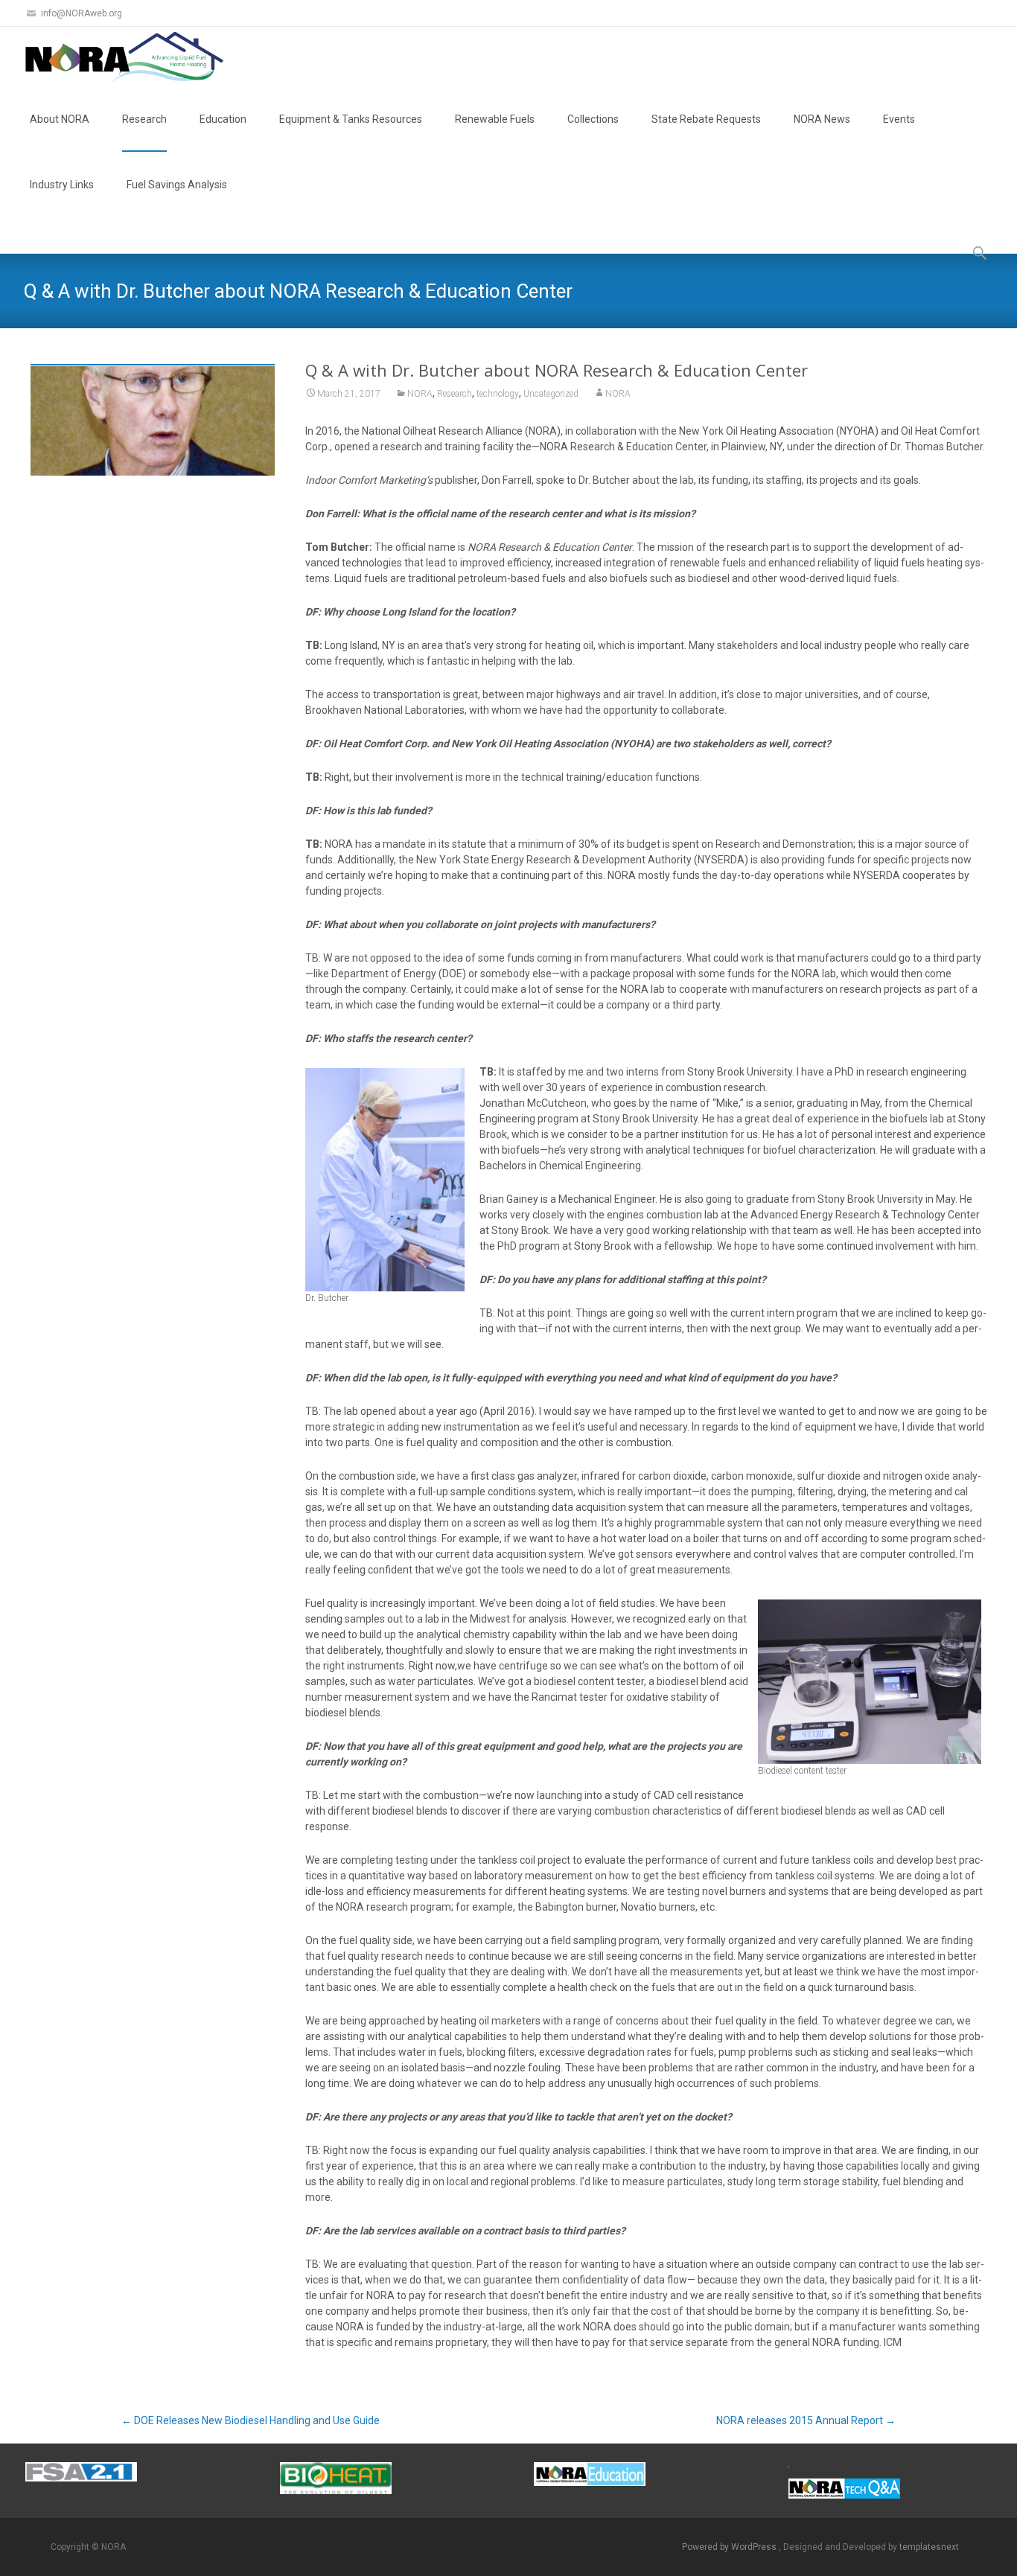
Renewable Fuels (495, 119)
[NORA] (116, 57)
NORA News (822, 119)
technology (498, 394)
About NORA (60, 119)
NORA (420, 394)
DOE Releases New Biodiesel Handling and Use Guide (251, 2420)
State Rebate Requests (706, 119)
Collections (593, 119)
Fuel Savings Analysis (177, 185)
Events (899, 119)
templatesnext (929, 2547)
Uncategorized (551, 394)
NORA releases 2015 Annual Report (806, 2420)
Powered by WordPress (730, 2547)
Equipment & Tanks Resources (351, 119)
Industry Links (62, 185)
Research (144, 119)
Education (223, 119)
